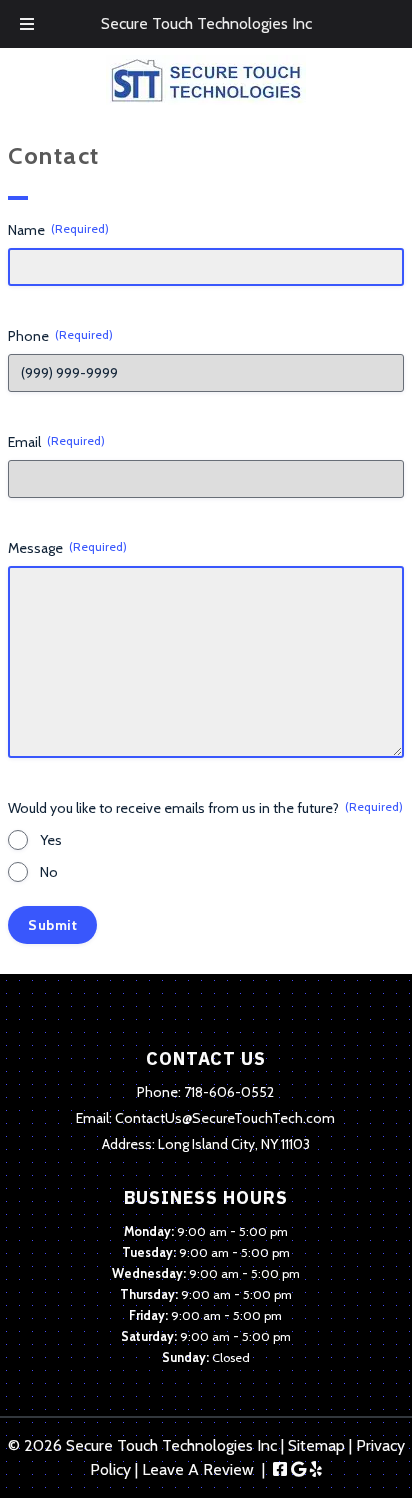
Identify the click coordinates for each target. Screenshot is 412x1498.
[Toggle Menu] (27, 24)
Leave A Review (198, 1469)
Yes (51, 840)
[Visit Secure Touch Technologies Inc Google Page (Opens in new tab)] (298, 1469)
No (49, 872)
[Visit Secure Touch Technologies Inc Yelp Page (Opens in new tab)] (316, 1469)
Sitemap (316, 1445)
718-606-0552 (229, 1092)
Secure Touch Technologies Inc (206, 23)
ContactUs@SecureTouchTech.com (225, 1118)
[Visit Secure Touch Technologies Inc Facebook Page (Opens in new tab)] (280, 1469)
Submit (52, 925)
